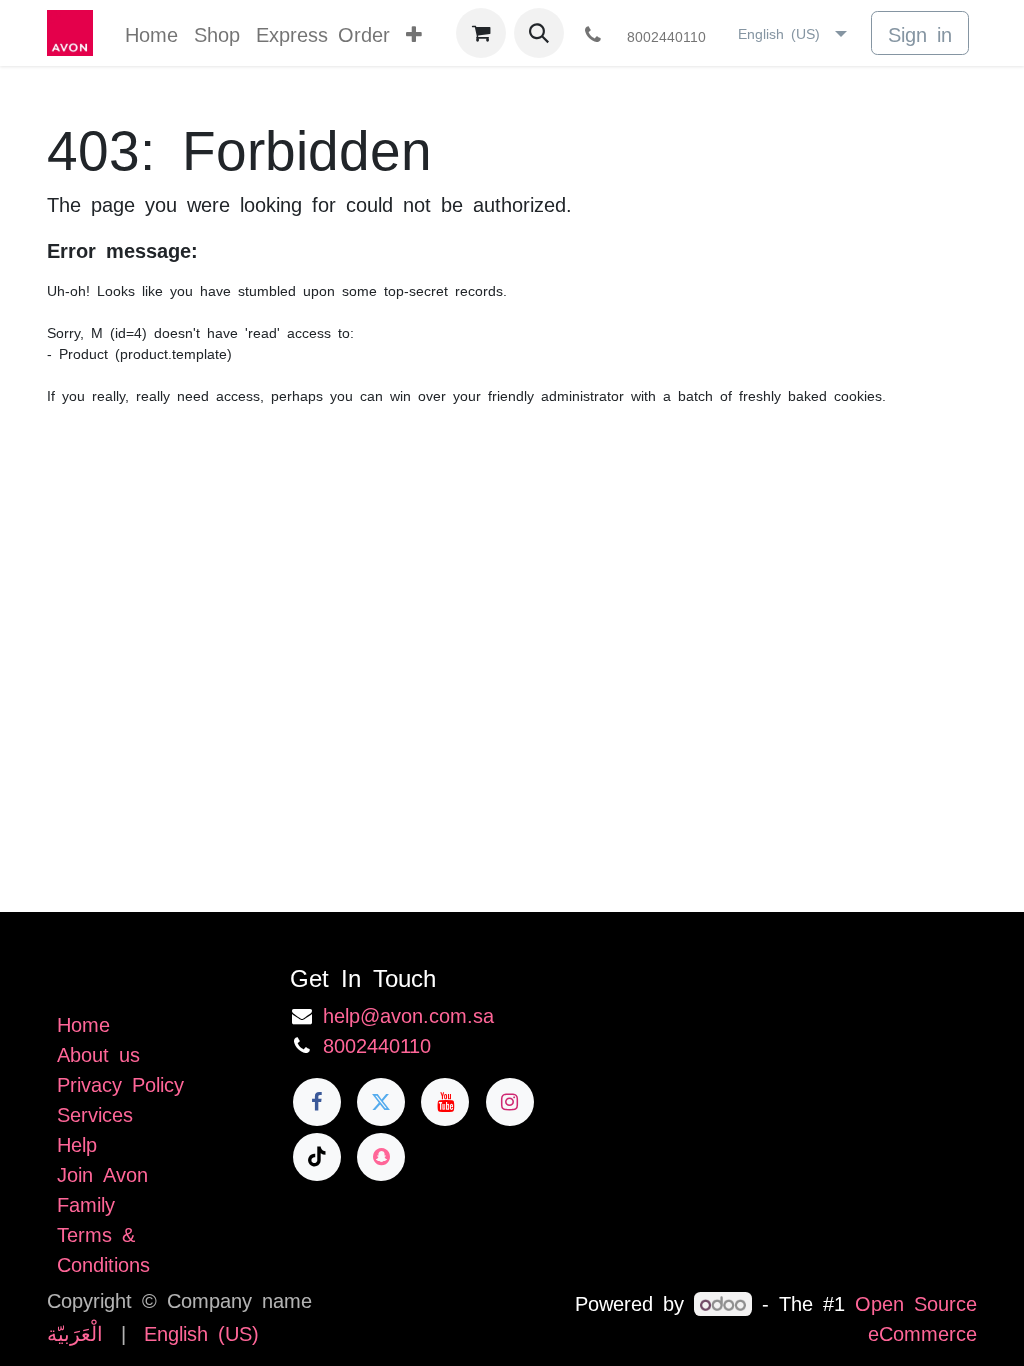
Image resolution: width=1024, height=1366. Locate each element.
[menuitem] (151, 33)
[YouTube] (445, 1102)
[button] (539, 33)
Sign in (920, 33)
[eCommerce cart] (481, 33)
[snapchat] (381, 1157)
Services (95, 1113)
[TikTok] (317, 1157)
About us (98, 1053)
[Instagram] (510, 1102)
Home (83, 1023)
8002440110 (377, 1044)
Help (77, 1143)
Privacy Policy (120, 1083)
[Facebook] (317, 1102)
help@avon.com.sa (408, 1014)
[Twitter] (381, 1102)
